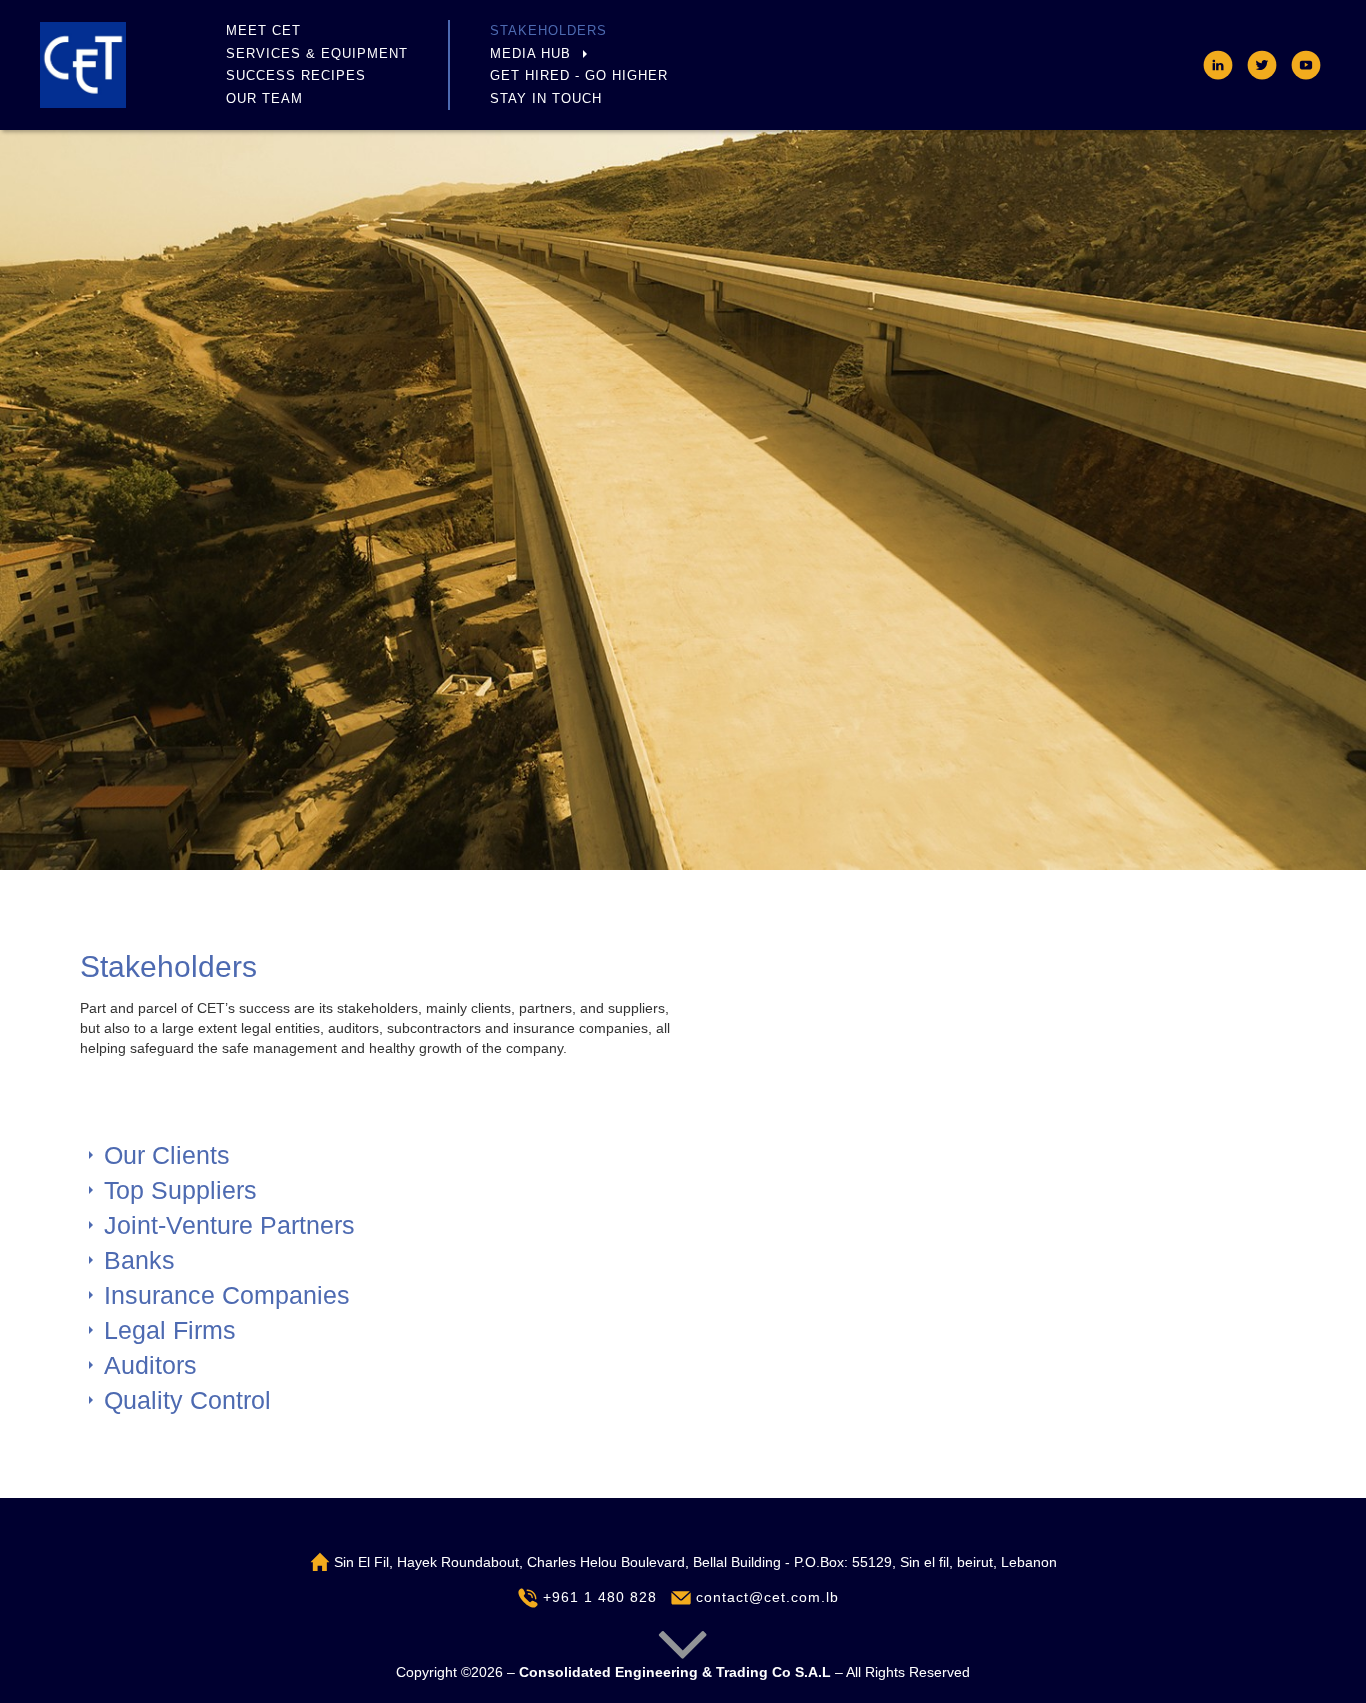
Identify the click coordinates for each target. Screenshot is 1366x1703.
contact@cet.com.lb (765, 1597)
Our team (264, 98)
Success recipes (296, 75)
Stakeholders (548, 30)
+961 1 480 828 (597, 1597)
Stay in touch (546, 98)
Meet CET (263, 30)
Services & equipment (317, 53)
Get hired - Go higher (579, 75)
